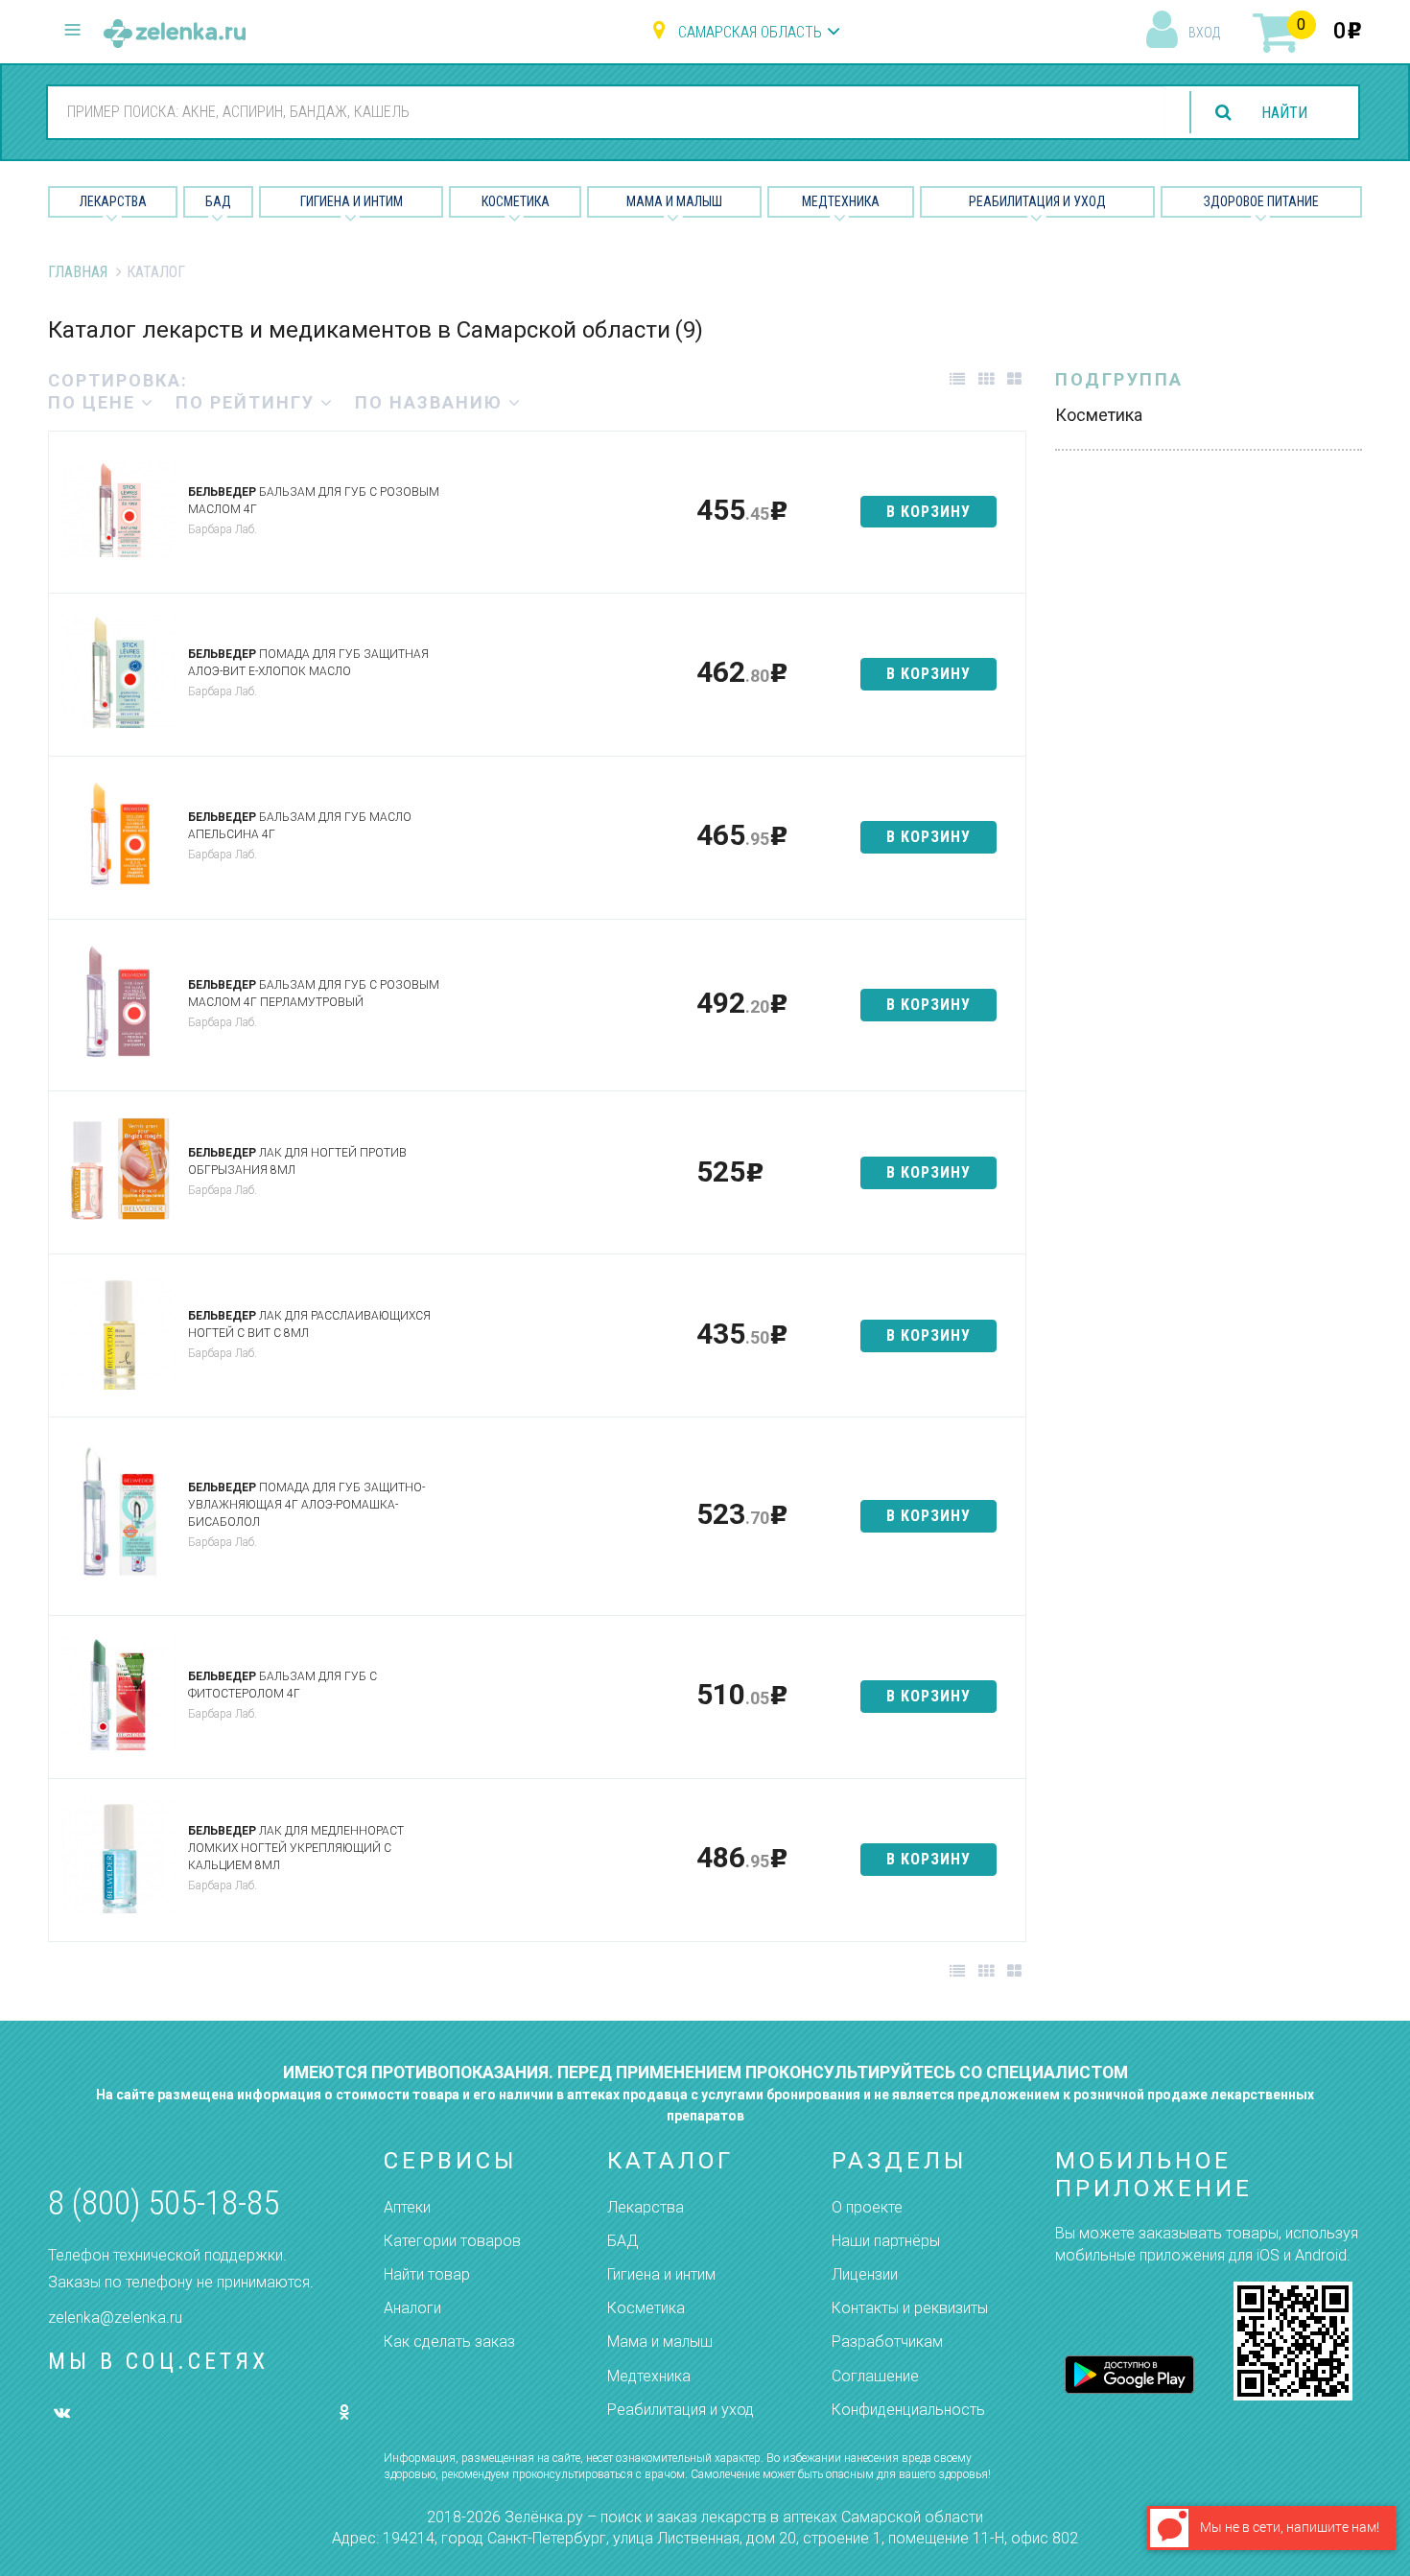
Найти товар (427, 2274)
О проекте (867, 2207)
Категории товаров (452, 2241)
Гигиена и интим (661, 2274)
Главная (78, 272)
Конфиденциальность (908, 2410)
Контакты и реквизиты (910, 2308)
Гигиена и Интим (352, 201)
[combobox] (607, 111)
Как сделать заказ (449, 2342)
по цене (94, 402)
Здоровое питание (1261, 201)
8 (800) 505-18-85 (164, 2203)
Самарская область (750, 32)
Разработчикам (887, 2342)
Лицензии (865, 2274)
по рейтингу (248, 402)
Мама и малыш (674, 201)
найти (1284, 113)
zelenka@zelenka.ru (115, 2318)
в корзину (928, 512)
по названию (432, 402)
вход (1204, 33)
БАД (218, 201)
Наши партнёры (886, 2241)
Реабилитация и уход (1037, 201)
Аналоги (412, 2308)
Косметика (516, 201)
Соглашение (875, 2376)
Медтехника (841, 201)
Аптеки (407, 2207)
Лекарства (113, 201)
